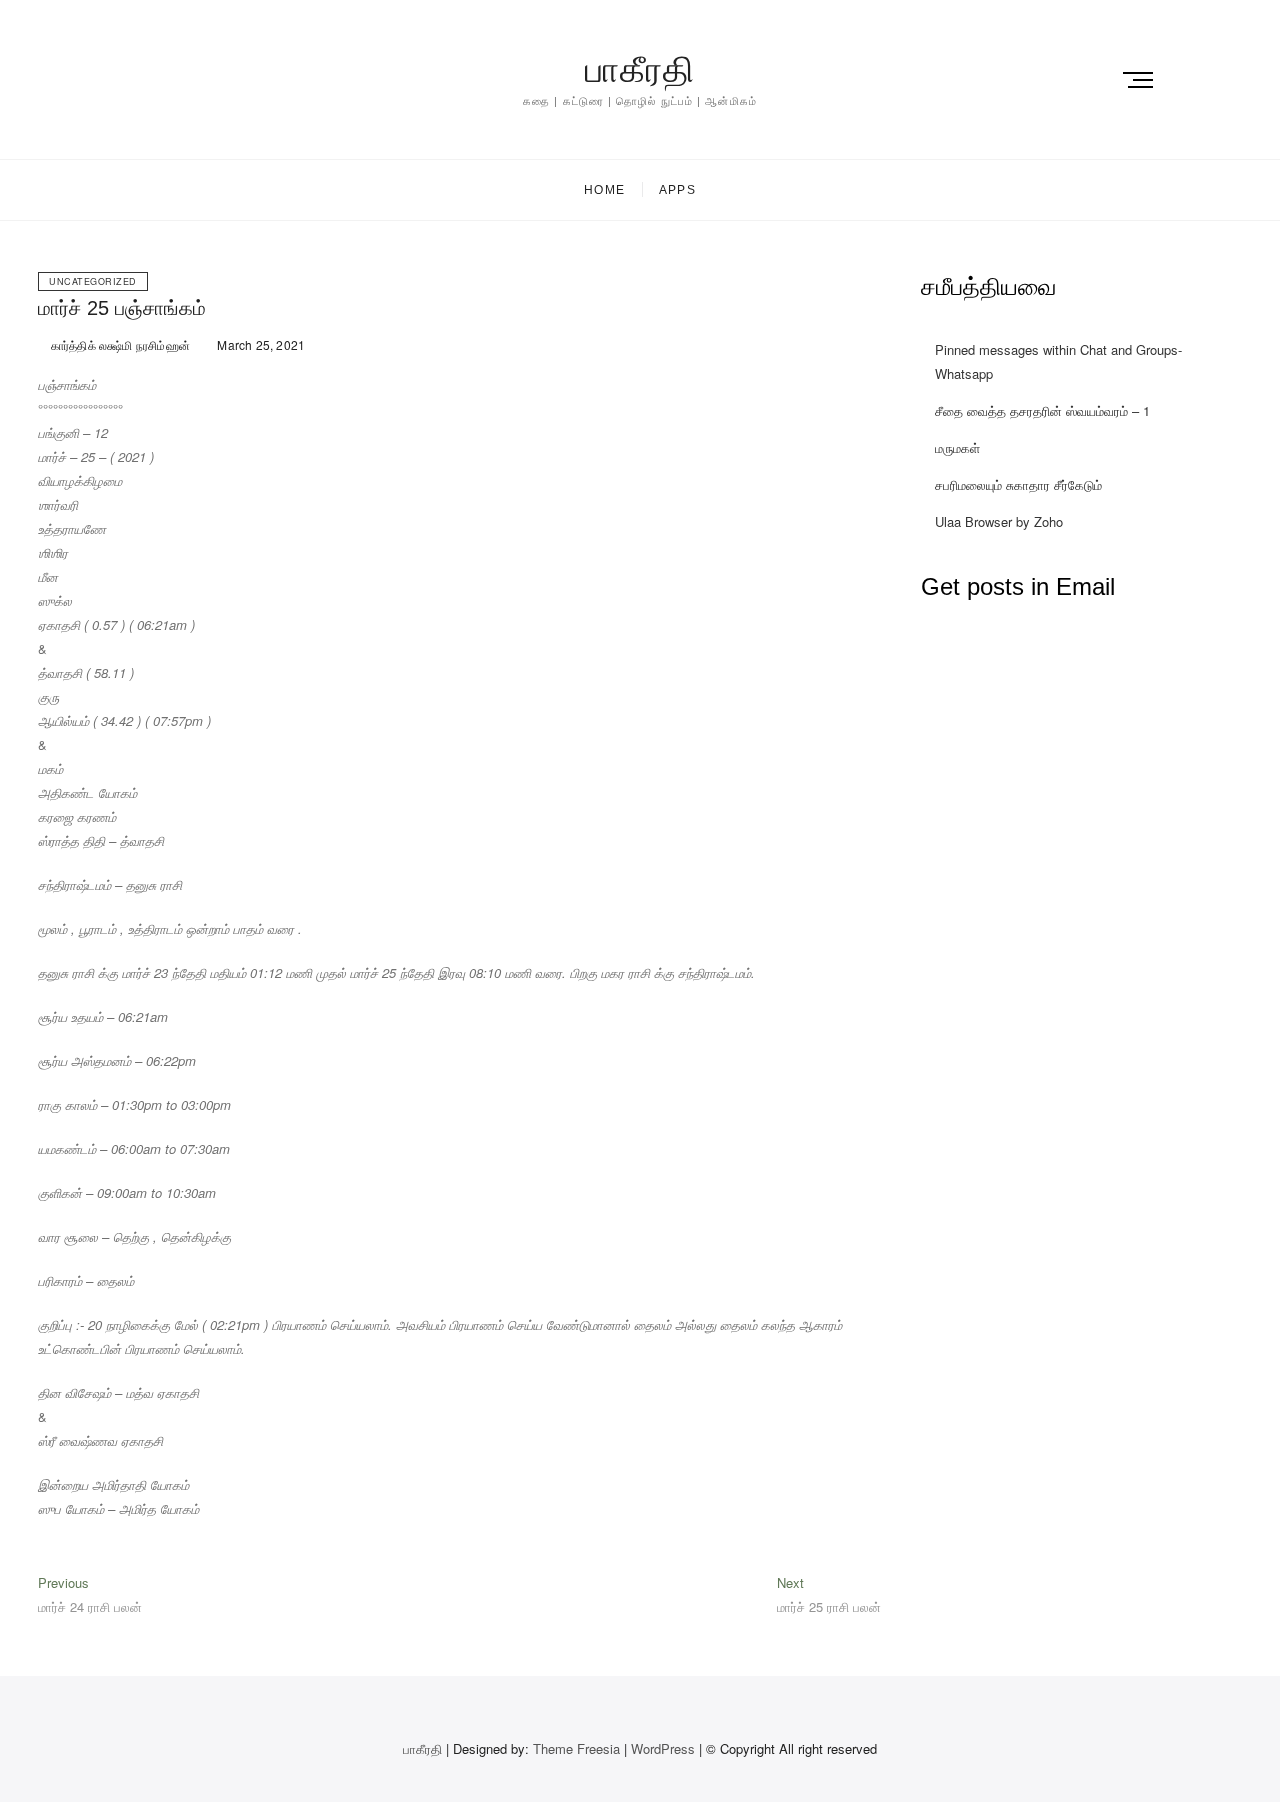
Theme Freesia (576, 1748)
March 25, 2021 (259, 344)
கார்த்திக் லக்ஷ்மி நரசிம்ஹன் (119, 344)
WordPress (663, 1748)
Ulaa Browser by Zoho (999, 521)
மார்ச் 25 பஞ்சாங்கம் (122, 308)
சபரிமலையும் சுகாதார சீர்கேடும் (1018, 484)
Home (604, 190)
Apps (677, 190)
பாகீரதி (640, 69)
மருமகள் (957, 447)
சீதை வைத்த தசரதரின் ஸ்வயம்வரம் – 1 (1042, 410)
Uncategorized (93, 281)
